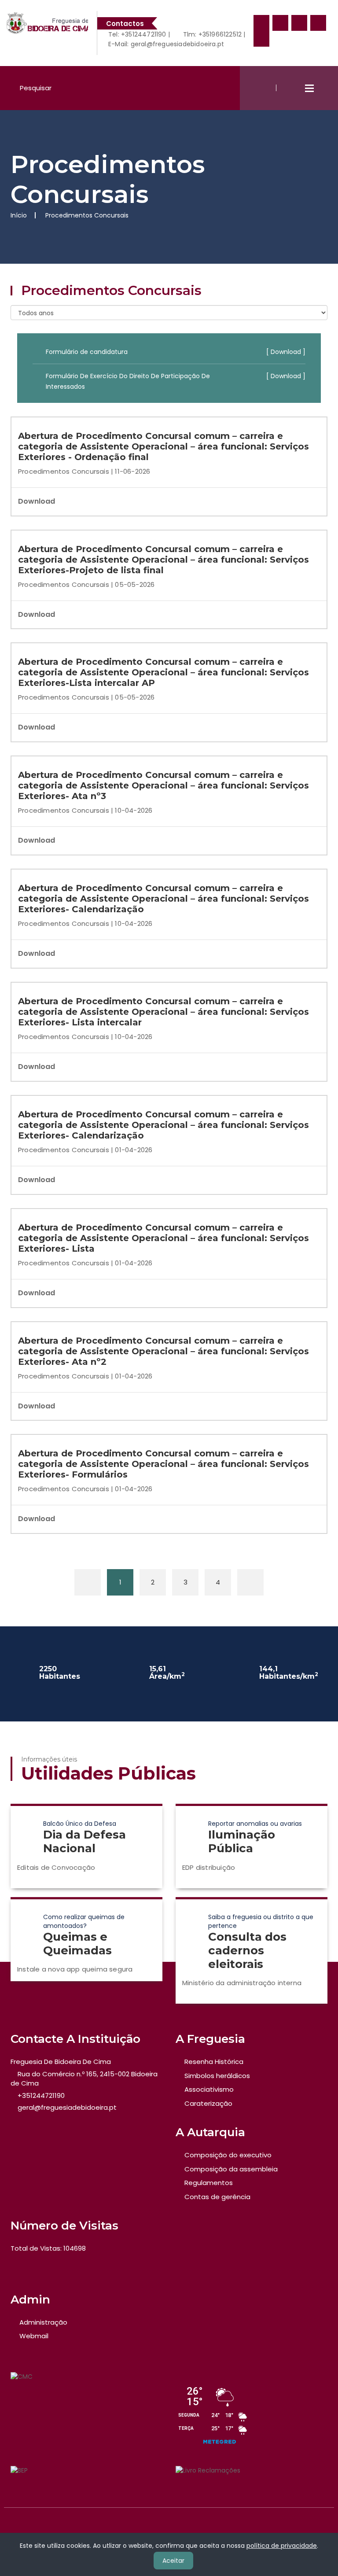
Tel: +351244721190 (136, 34)
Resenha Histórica (214, 2062)
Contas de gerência (217, 2197)
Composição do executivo (228, 2155)
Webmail (34, 2336)
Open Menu (309, 88)
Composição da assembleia (231, 2169)
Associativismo (209, 2089)
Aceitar (173, 2561)
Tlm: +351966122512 (211, 34)
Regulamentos (209, 2183)
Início (19, 215)
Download (37, 501)
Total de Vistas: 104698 (48, 2248)
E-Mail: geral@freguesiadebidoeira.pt (165, 44)
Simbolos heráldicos (217, 2076)
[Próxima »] (250, 1582)
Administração (43, 2322)
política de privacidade (282, 2546)
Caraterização (208, 2103)
